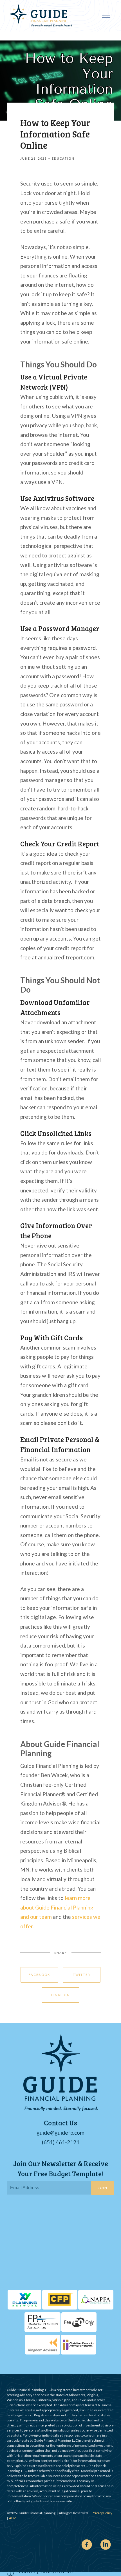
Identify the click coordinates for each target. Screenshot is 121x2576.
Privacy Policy (102, 2513)
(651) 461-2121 (61, 2142)
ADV (12, 2518)
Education (63, 159)
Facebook (39, 1975)
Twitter (82, 1975)
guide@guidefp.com (60, 2133)
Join (103, 2188)
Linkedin (61, 1995)
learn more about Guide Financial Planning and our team (57, 1907)
